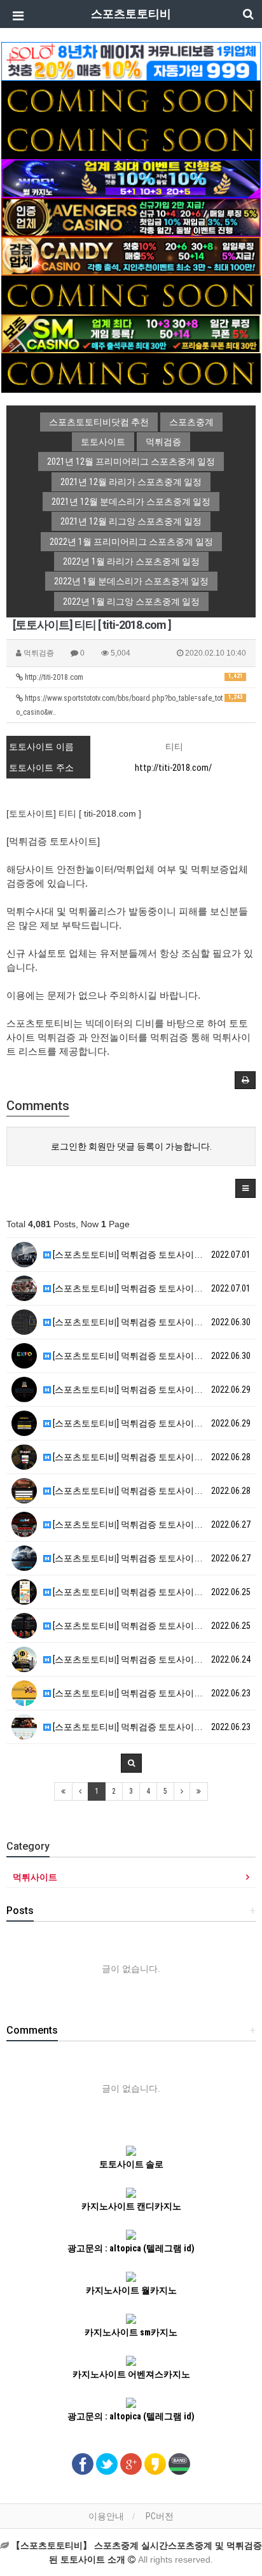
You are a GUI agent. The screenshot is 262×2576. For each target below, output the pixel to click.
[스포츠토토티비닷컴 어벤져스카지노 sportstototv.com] (131, 216)
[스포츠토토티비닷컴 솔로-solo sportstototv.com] (131, 60)
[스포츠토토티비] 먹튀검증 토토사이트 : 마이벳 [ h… (151, 1524)
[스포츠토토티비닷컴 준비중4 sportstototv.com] (131, 294)
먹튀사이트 (35, 1877)
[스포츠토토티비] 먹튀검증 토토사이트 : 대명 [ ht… (148, 1558)
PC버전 (160, 2516)
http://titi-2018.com (133, 677)
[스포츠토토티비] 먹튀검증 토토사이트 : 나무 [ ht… (148, 1491)
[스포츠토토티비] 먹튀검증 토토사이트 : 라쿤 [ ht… (148, 1390)
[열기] (16, 16)
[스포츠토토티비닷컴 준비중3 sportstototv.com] (131, 372)
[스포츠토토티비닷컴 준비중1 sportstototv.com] (131, 99)
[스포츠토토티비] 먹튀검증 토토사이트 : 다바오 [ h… (151, 1727)
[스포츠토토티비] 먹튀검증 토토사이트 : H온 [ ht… (146, 1592)
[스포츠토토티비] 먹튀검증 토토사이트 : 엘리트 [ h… (151, 1693)
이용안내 (106, 2516)
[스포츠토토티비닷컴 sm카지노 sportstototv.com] (131, 334)
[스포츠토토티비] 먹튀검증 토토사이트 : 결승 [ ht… (148, 1288)
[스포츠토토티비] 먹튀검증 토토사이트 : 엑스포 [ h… (151, 1356)
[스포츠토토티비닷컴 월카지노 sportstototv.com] (131, 178)
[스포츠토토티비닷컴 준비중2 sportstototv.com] (131, 139)
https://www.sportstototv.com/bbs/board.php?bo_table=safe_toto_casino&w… (129, 705)
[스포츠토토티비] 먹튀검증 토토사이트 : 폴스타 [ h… (151, 1626)
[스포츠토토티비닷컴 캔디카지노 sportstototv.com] (131, 255)
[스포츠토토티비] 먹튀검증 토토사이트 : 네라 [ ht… (148, 1322)
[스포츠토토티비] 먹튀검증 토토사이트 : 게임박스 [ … (153, 1423)
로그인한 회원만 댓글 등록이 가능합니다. (131, 1146)
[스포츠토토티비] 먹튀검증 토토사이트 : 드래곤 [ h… (151, 1457)
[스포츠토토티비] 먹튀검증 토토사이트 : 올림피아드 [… (156, 1255)
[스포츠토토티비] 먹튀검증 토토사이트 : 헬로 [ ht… (148, 1659)
